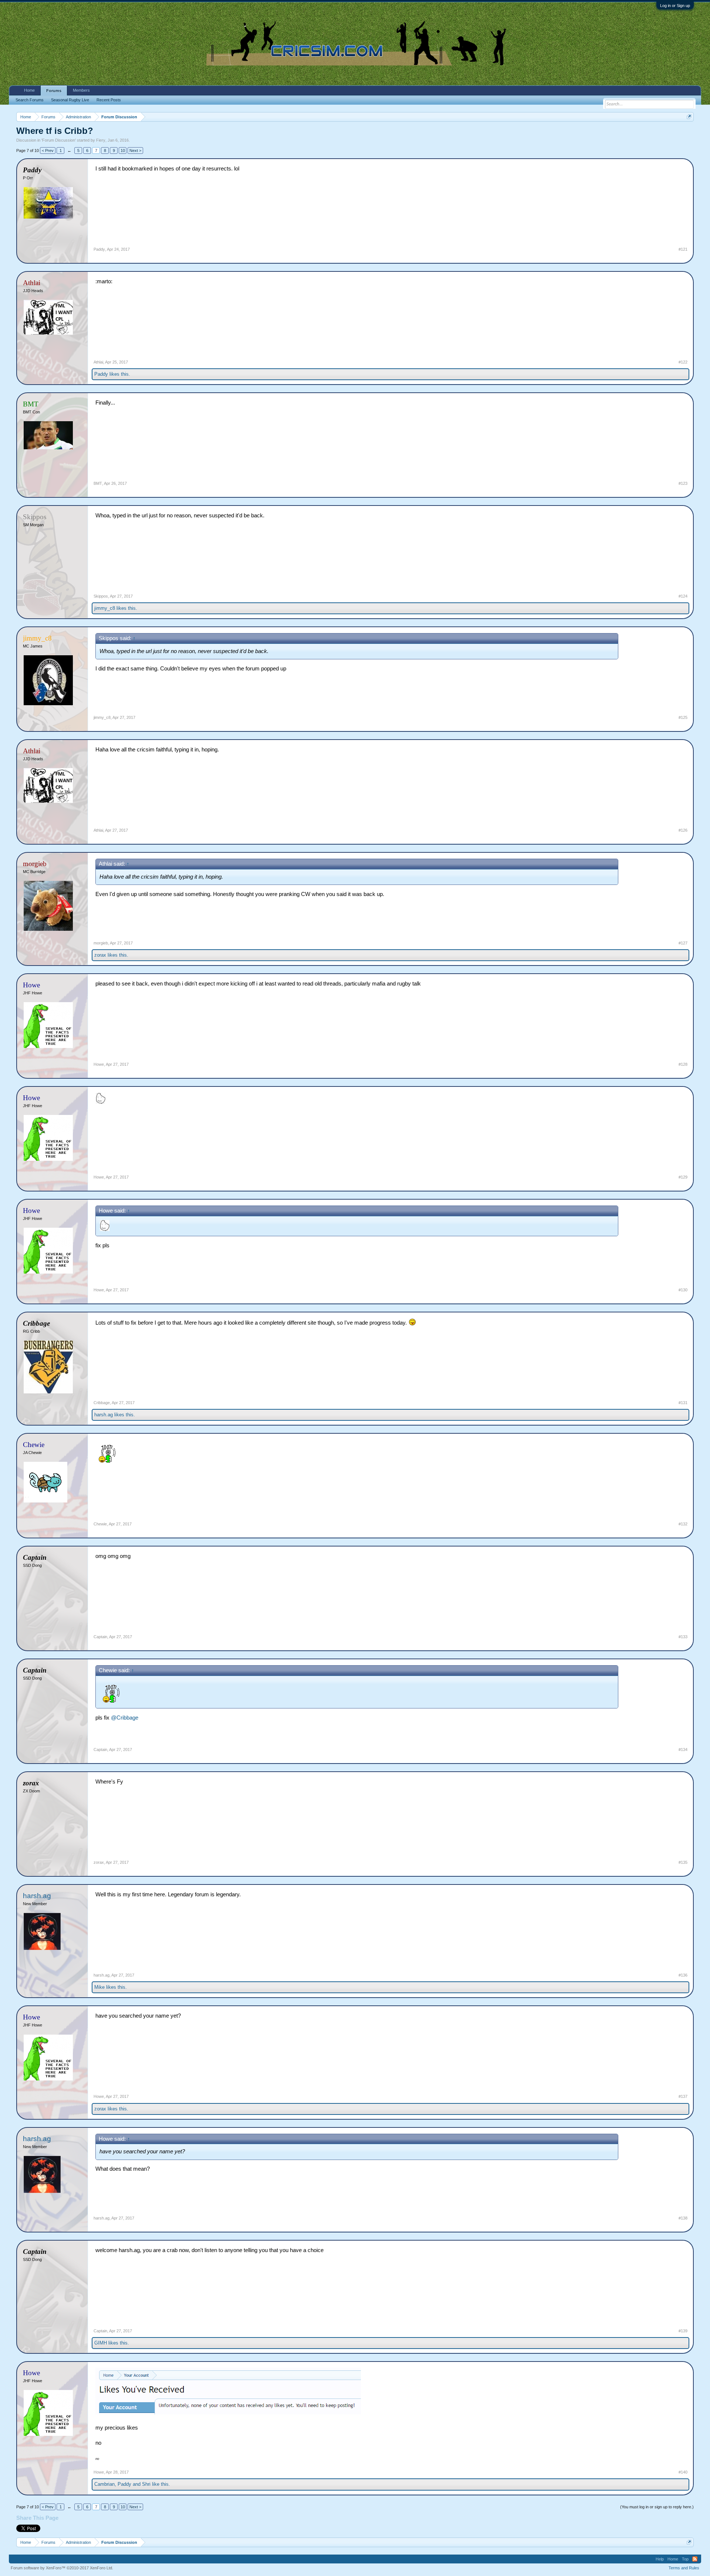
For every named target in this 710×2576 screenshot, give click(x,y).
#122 (683, 362)
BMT (98, 483)
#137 (683, 2096)
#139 (683, 2331)
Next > (135, 151)
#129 (683, 1177)
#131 (683, 1403)
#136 (683, 1975)
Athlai (98, 362)
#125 (683, 717)
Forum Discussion (59, 140)
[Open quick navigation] (689, 117)
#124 (683, 596)
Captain (100, 1637)
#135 (683, 1862)
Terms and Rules (684, 2568)
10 (123, 151)
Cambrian (104, 2484)
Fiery (101, 140)
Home (29, 90)
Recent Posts (109, 100)
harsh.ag (104, 1415)
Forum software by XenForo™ (62, 2568)
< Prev (48, 151)
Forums (54, 91)
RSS (695, 2559)
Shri (146, 2484)
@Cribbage (125, 1718)
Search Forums (30, 100)
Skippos (101, 596)
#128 (683, 1064)
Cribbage (102, 1403)
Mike (99, 1987)
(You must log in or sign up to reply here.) (657, 2507)
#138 (683, 2218)
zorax (100, 955)
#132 (683, 1524)
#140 (683, 2472)
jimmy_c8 (105, 608)
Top (685, 2559)
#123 (683, 483)
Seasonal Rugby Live (70, 100)
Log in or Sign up (675, 6)
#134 (683, 1750)
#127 (683, 943)
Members (81, 90)
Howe (99, 1064)
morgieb (101, 943)
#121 (683, 249)
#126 (683, 830)
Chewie (100, 1524)
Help (660, 2559)
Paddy (99, 249)
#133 (683, 1637)
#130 (683, 1290)
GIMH (101, 2343)
